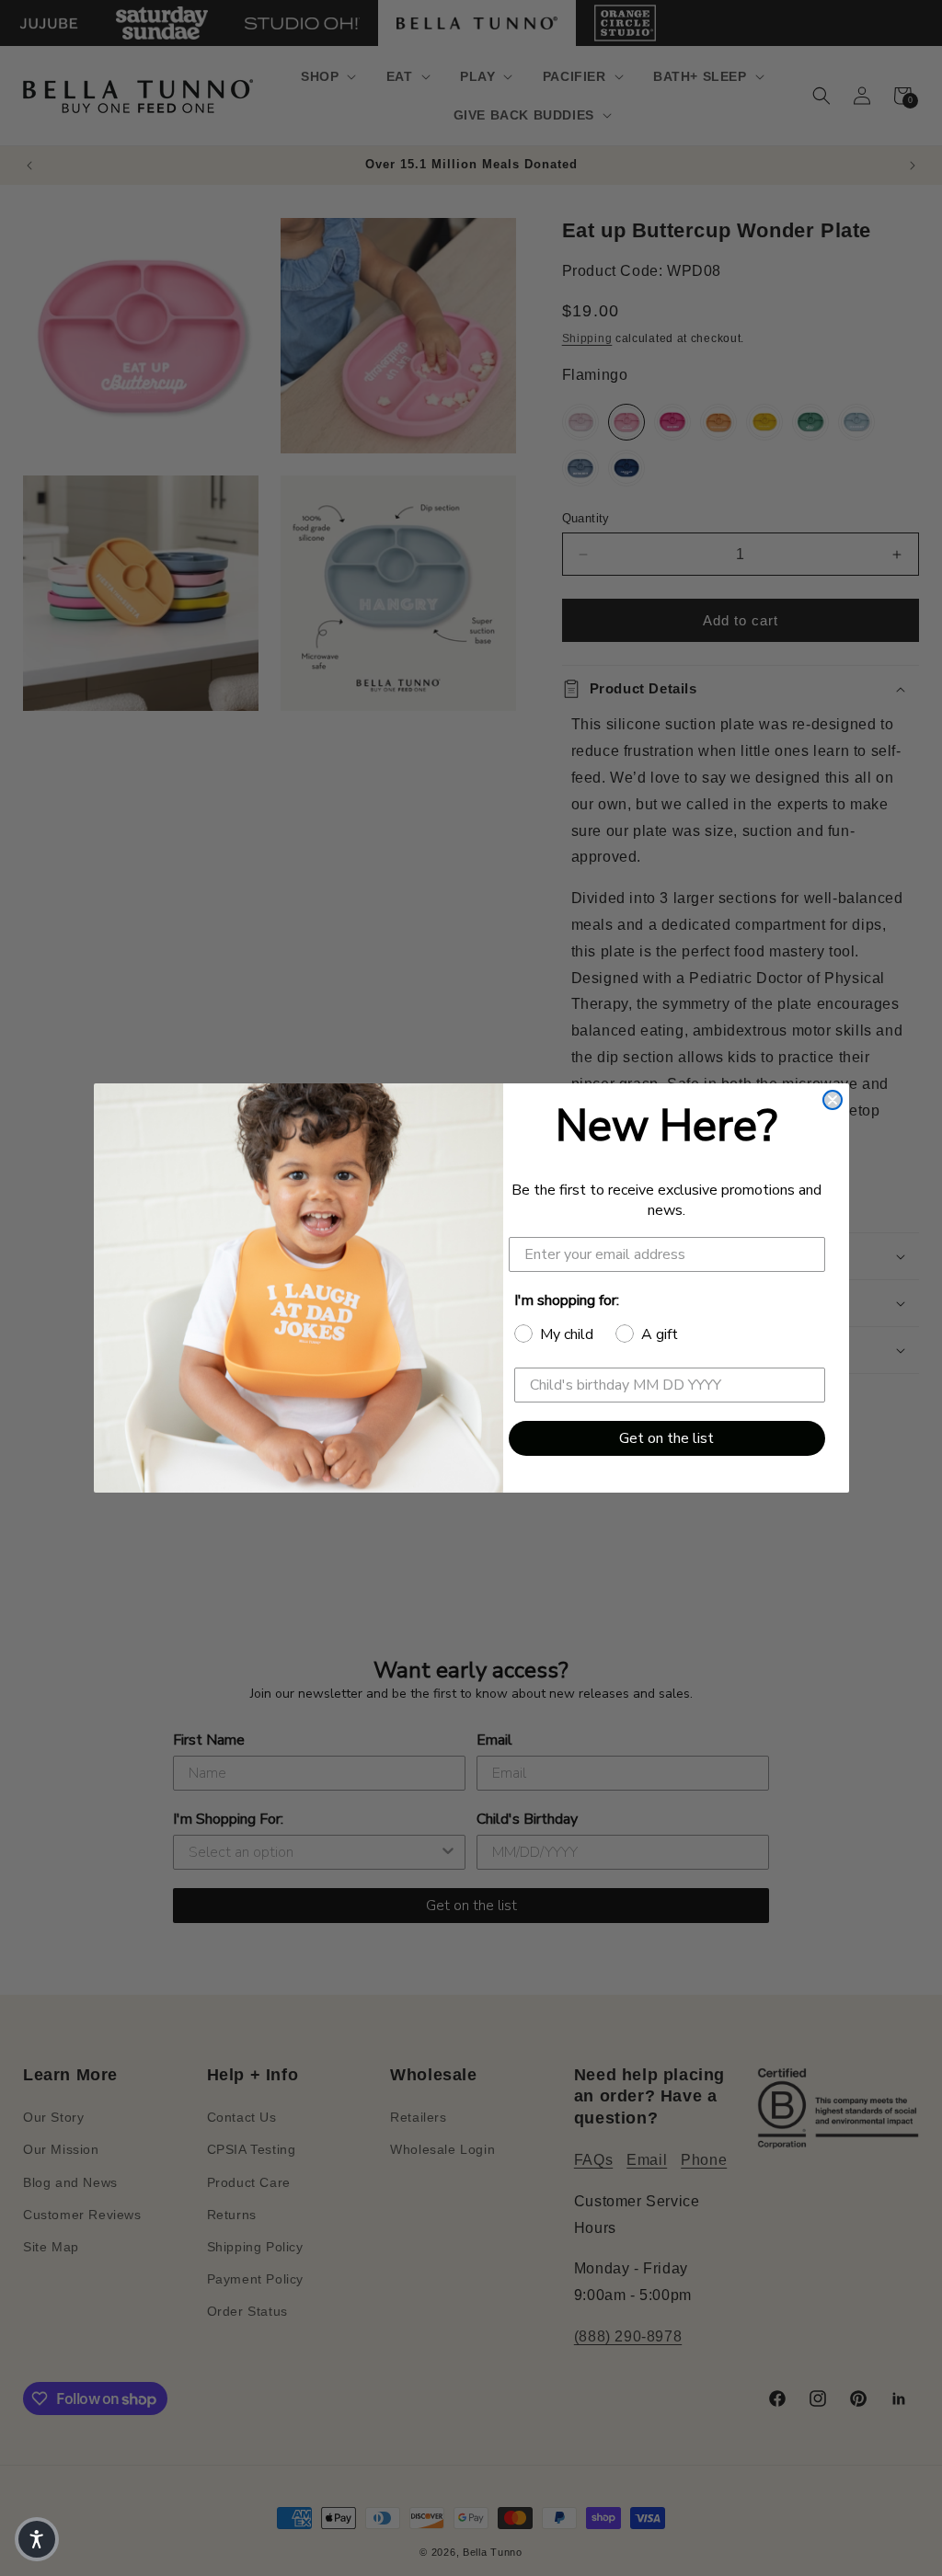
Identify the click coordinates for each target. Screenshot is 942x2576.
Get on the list (666, 1438)
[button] (37, 2539)
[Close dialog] (833, 1100)
